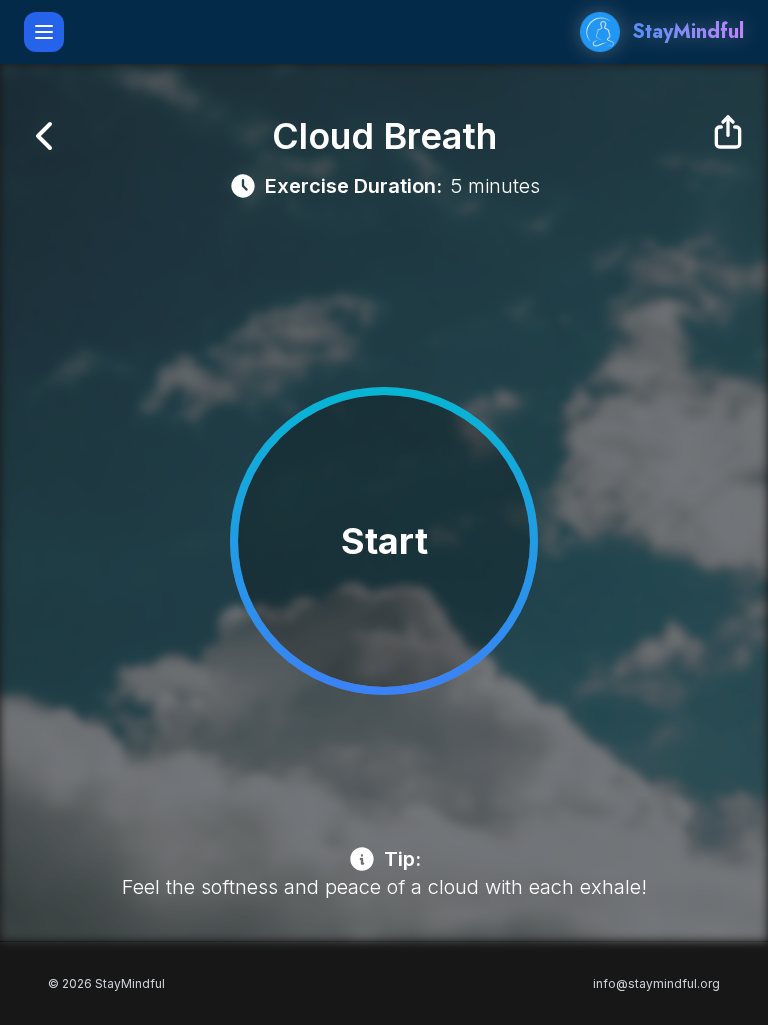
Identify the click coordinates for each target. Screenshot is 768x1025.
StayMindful (688, 31)
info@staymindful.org (656, 983)
